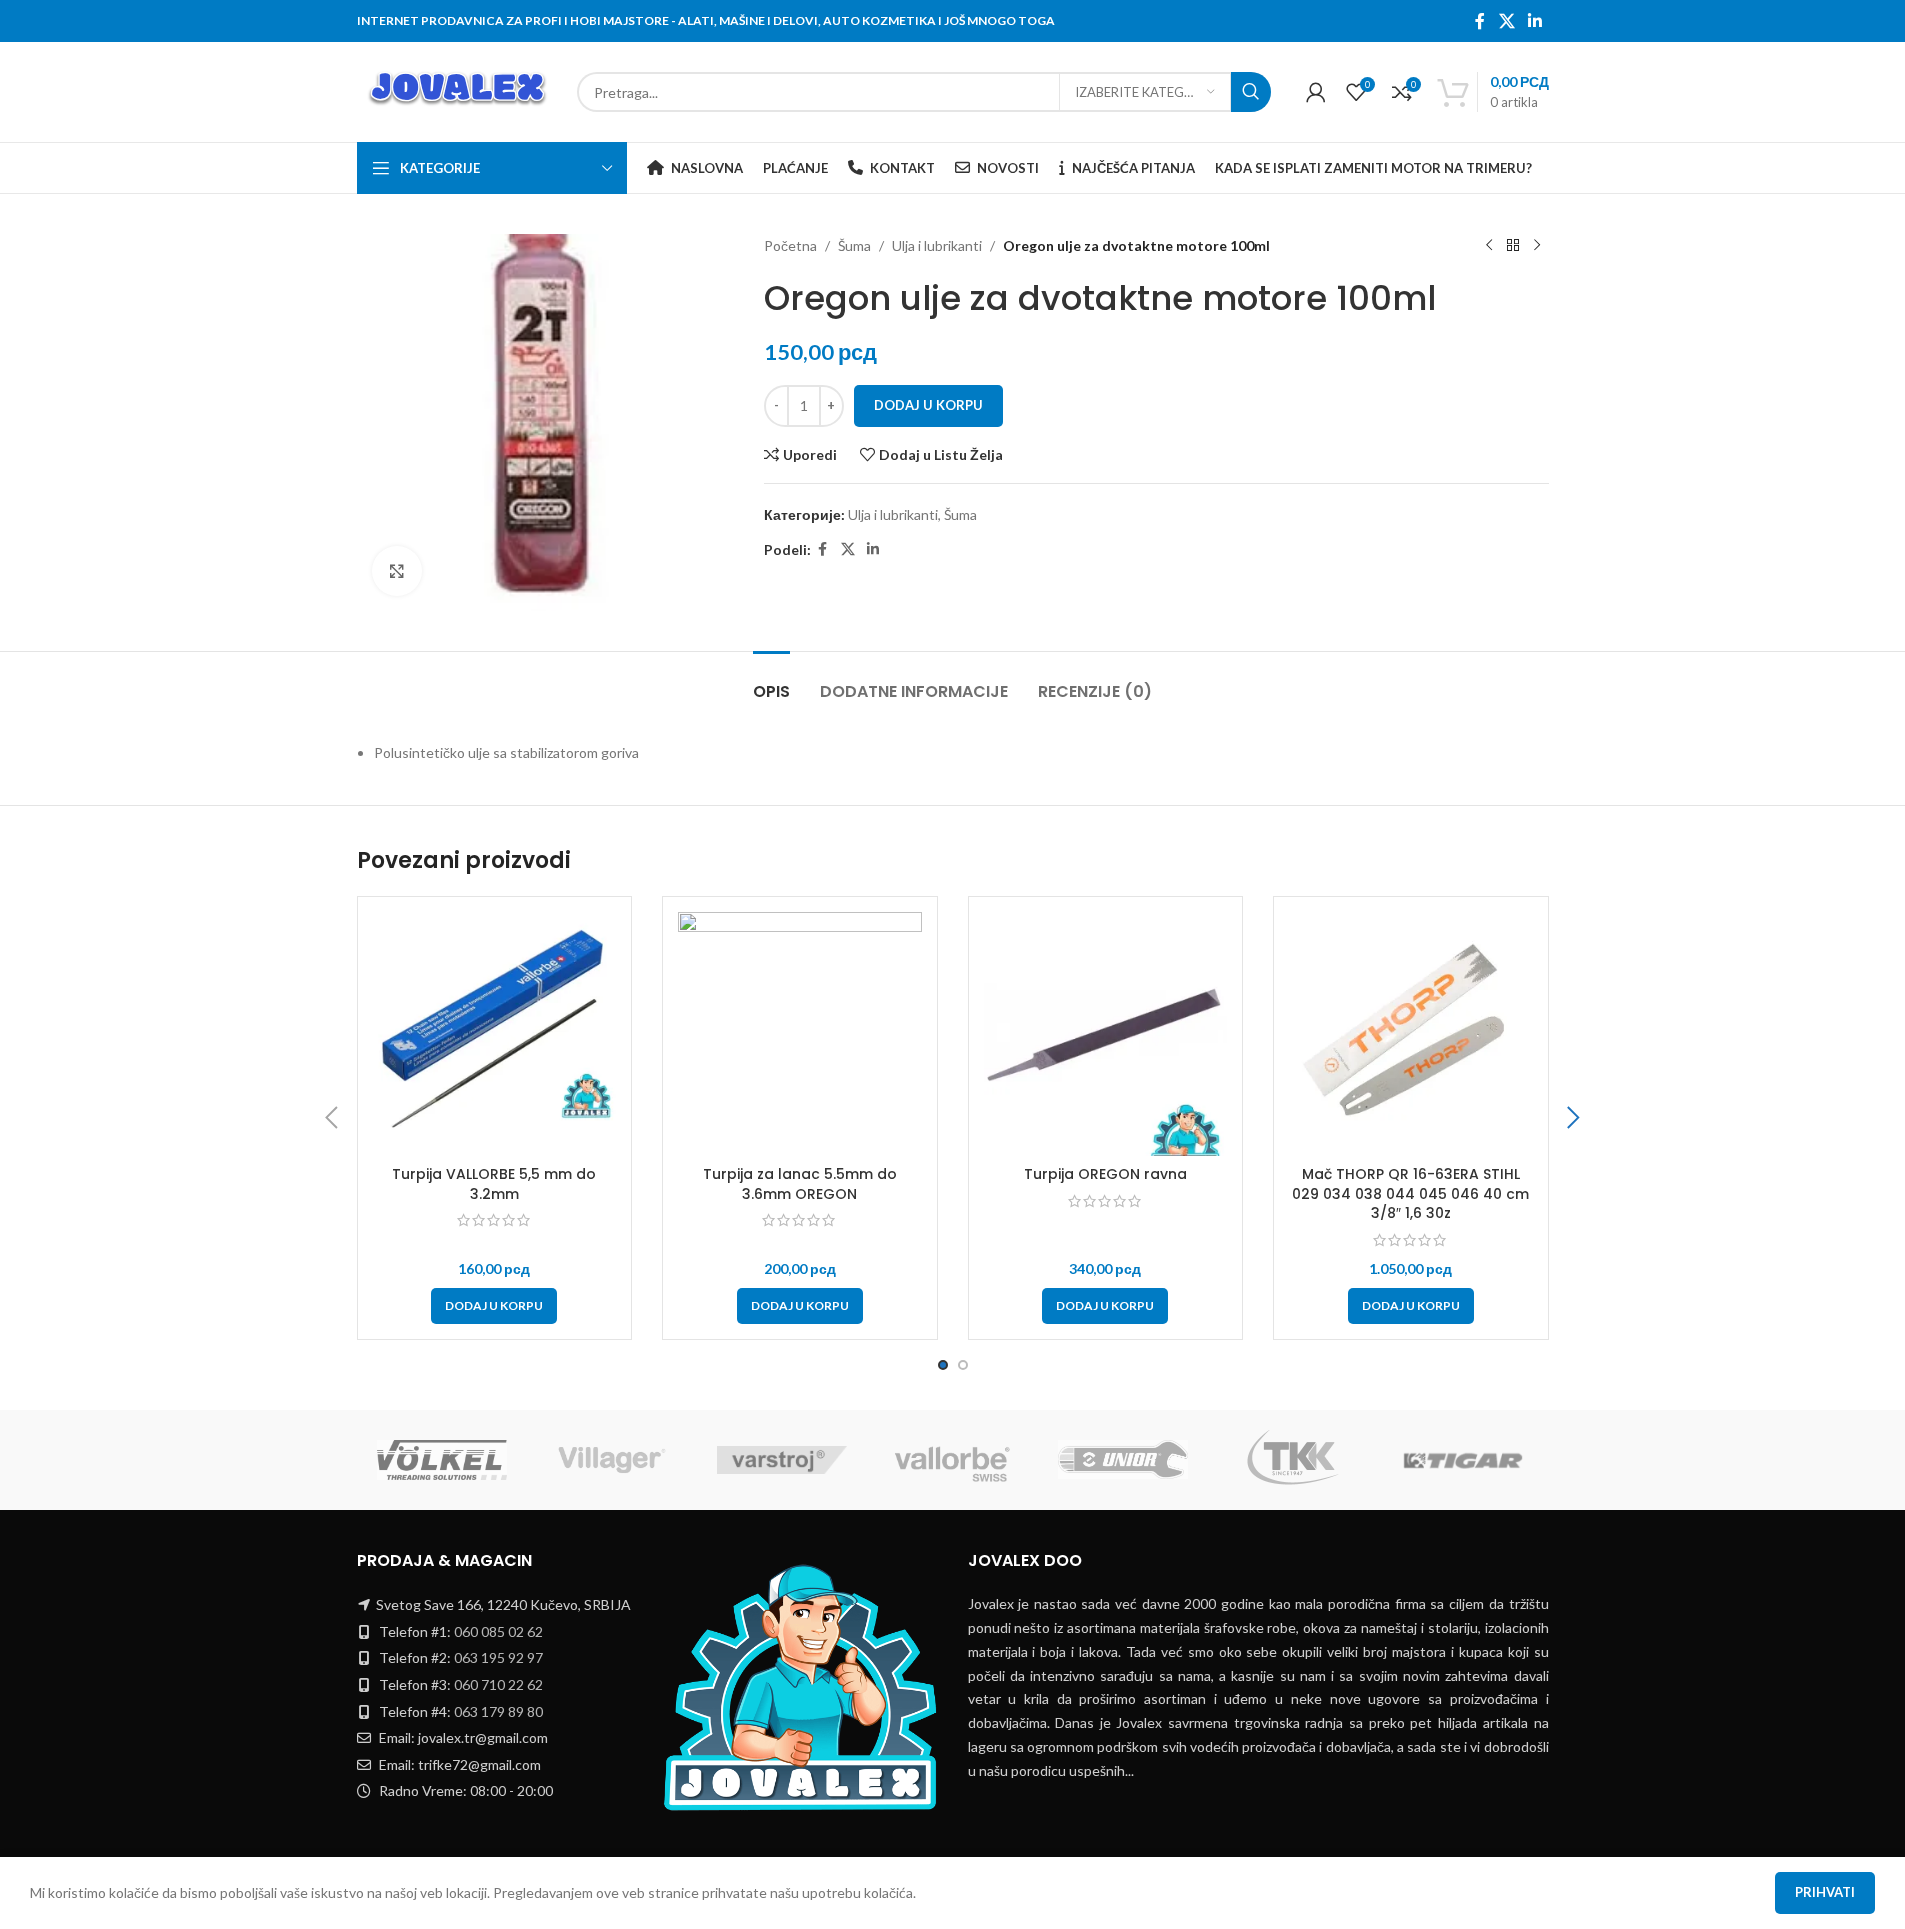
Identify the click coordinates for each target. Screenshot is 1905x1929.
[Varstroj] (782, 1460)
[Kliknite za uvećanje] (397, 571)
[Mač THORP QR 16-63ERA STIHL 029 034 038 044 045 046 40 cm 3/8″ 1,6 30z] (1411, 1034)
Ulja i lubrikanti (937, 245)
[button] (494, 1306)
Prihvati (1825, 1892)
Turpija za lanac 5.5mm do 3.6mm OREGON (800, 1184)
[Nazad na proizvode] (1513, 246)
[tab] (771, 681)
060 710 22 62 (498, 1684)
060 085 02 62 (498, 1631)
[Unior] (1123, 1460)
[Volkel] (442, 1460)
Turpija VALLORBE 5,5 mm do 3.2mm (494, 1184)
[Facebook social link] (1480, 21)
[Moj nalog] (1316, 92)
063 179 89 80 (498, 1711)
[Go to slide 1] (943, 1365)
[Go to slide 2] (963, 1365)
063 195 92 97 (498, 1657)
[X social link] (1506, 21)
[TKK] (1293, 1460)
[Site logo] (457, 90)
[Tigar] (1463, 1460)
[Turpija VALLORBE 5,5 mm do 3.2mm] (495, 1034)
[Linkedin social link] (1534, 21)
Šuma (854, 245)
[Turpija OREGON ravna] (1106, 1034)
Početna (790, 245)
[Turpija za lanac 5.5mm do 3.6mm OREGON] (800, 1034)
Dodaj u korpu (928, 405)
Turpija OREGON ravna (1105, 1174)
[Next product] (1537, 246)
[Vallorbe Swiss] (952, 1460)
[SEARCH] (1251, 92)
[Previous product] (1489, 246)
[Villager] (612, 1460)
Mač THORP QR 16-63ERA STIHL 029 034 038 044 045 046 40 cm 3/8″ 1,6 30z (1410, 1193)
